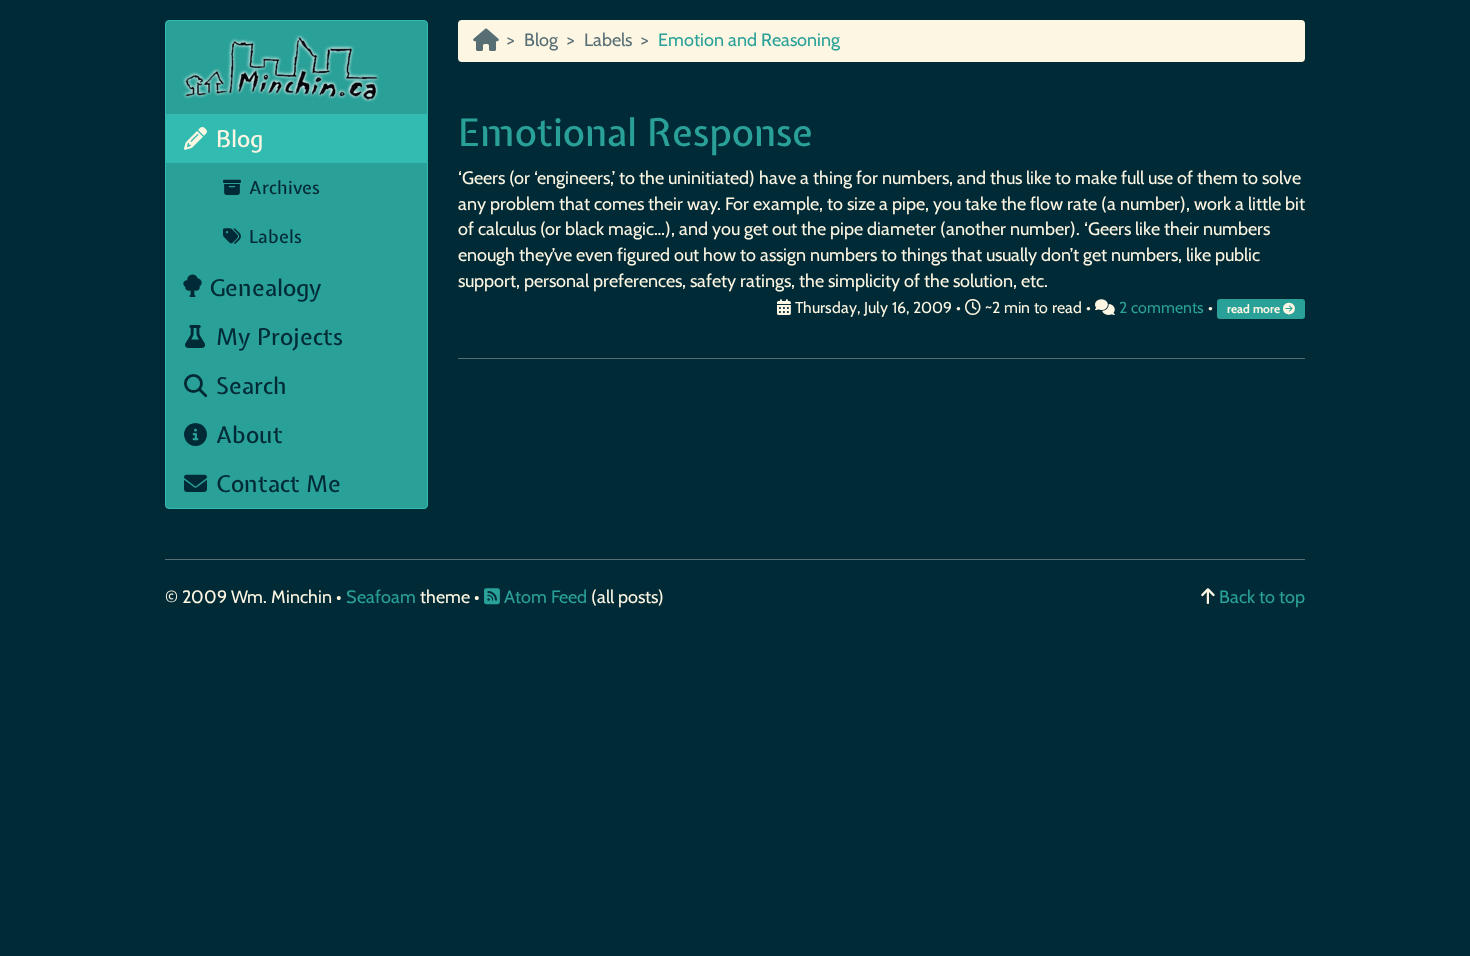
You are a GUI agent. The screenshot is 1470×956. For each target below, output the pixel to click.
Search (248, 385)
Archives (282, 187)
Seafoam (383, 597)
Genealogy (263, 287)
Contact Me (275, 483)
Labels (273, 236)
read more (1255, 309)
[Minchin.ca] (485, 40)
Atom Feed (543, 597)
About (246, 434)
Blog (236, 138)
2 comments (1161, 307)
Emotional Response (635, 132)
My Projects (276, 336)
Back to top (1262, 597)
